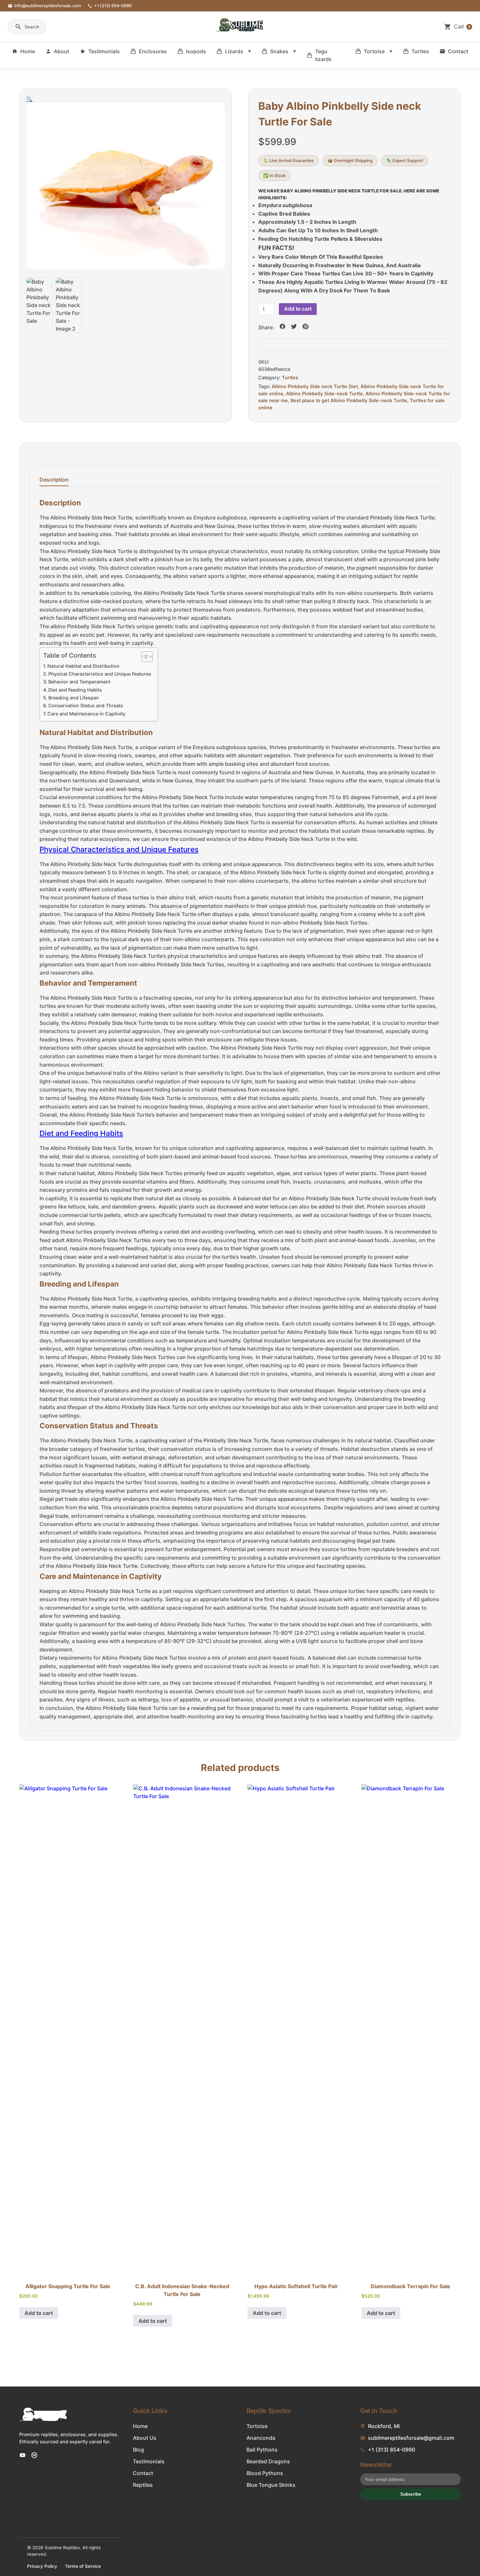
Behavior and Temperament (79, 682)
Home (28, 51)
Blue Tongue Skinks (271, 2485)
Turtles (420, 51)
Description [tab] (54, 480)
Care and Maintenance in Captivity (86, 714)
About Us (145, 2438)
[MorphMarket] (34, 2455)
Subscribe (411, 2494)
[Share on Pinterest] (305, 327)
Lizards (234, 51)
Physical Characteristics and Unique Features (100, 674)
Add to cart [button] (39, 2313)
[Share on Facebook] (282, 327)
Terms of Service (83, 2566)
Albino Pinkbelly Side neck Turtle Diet (315, 386)
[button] (29, 99)
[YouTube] (23, 2455)
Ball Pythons (262, 2450)
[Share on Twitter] (294, 327)
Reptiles (143, 2485)
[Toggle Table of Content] (144, 657)
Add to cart (298, 309)
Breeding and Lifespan (74, 698)
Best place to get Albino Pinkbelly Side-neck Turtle (349, 400)
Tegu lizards (323, 55)
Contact (458, 51)
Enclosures (153, 51)
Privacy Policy (42, 2566)
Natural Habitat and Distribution (83, 666)
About (62, 51)
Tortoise (374, 51)
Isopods (196, 51)
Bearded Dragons (268, 2461)
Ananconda (261, 2438)
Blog (138, 2450)
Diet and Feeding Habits (75, 690)
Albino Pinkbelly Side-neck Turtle (324, 394)
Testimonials (104, 51)
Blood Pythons (265, 2473)
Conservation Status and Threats (86, 706)
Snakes (279, 51)
